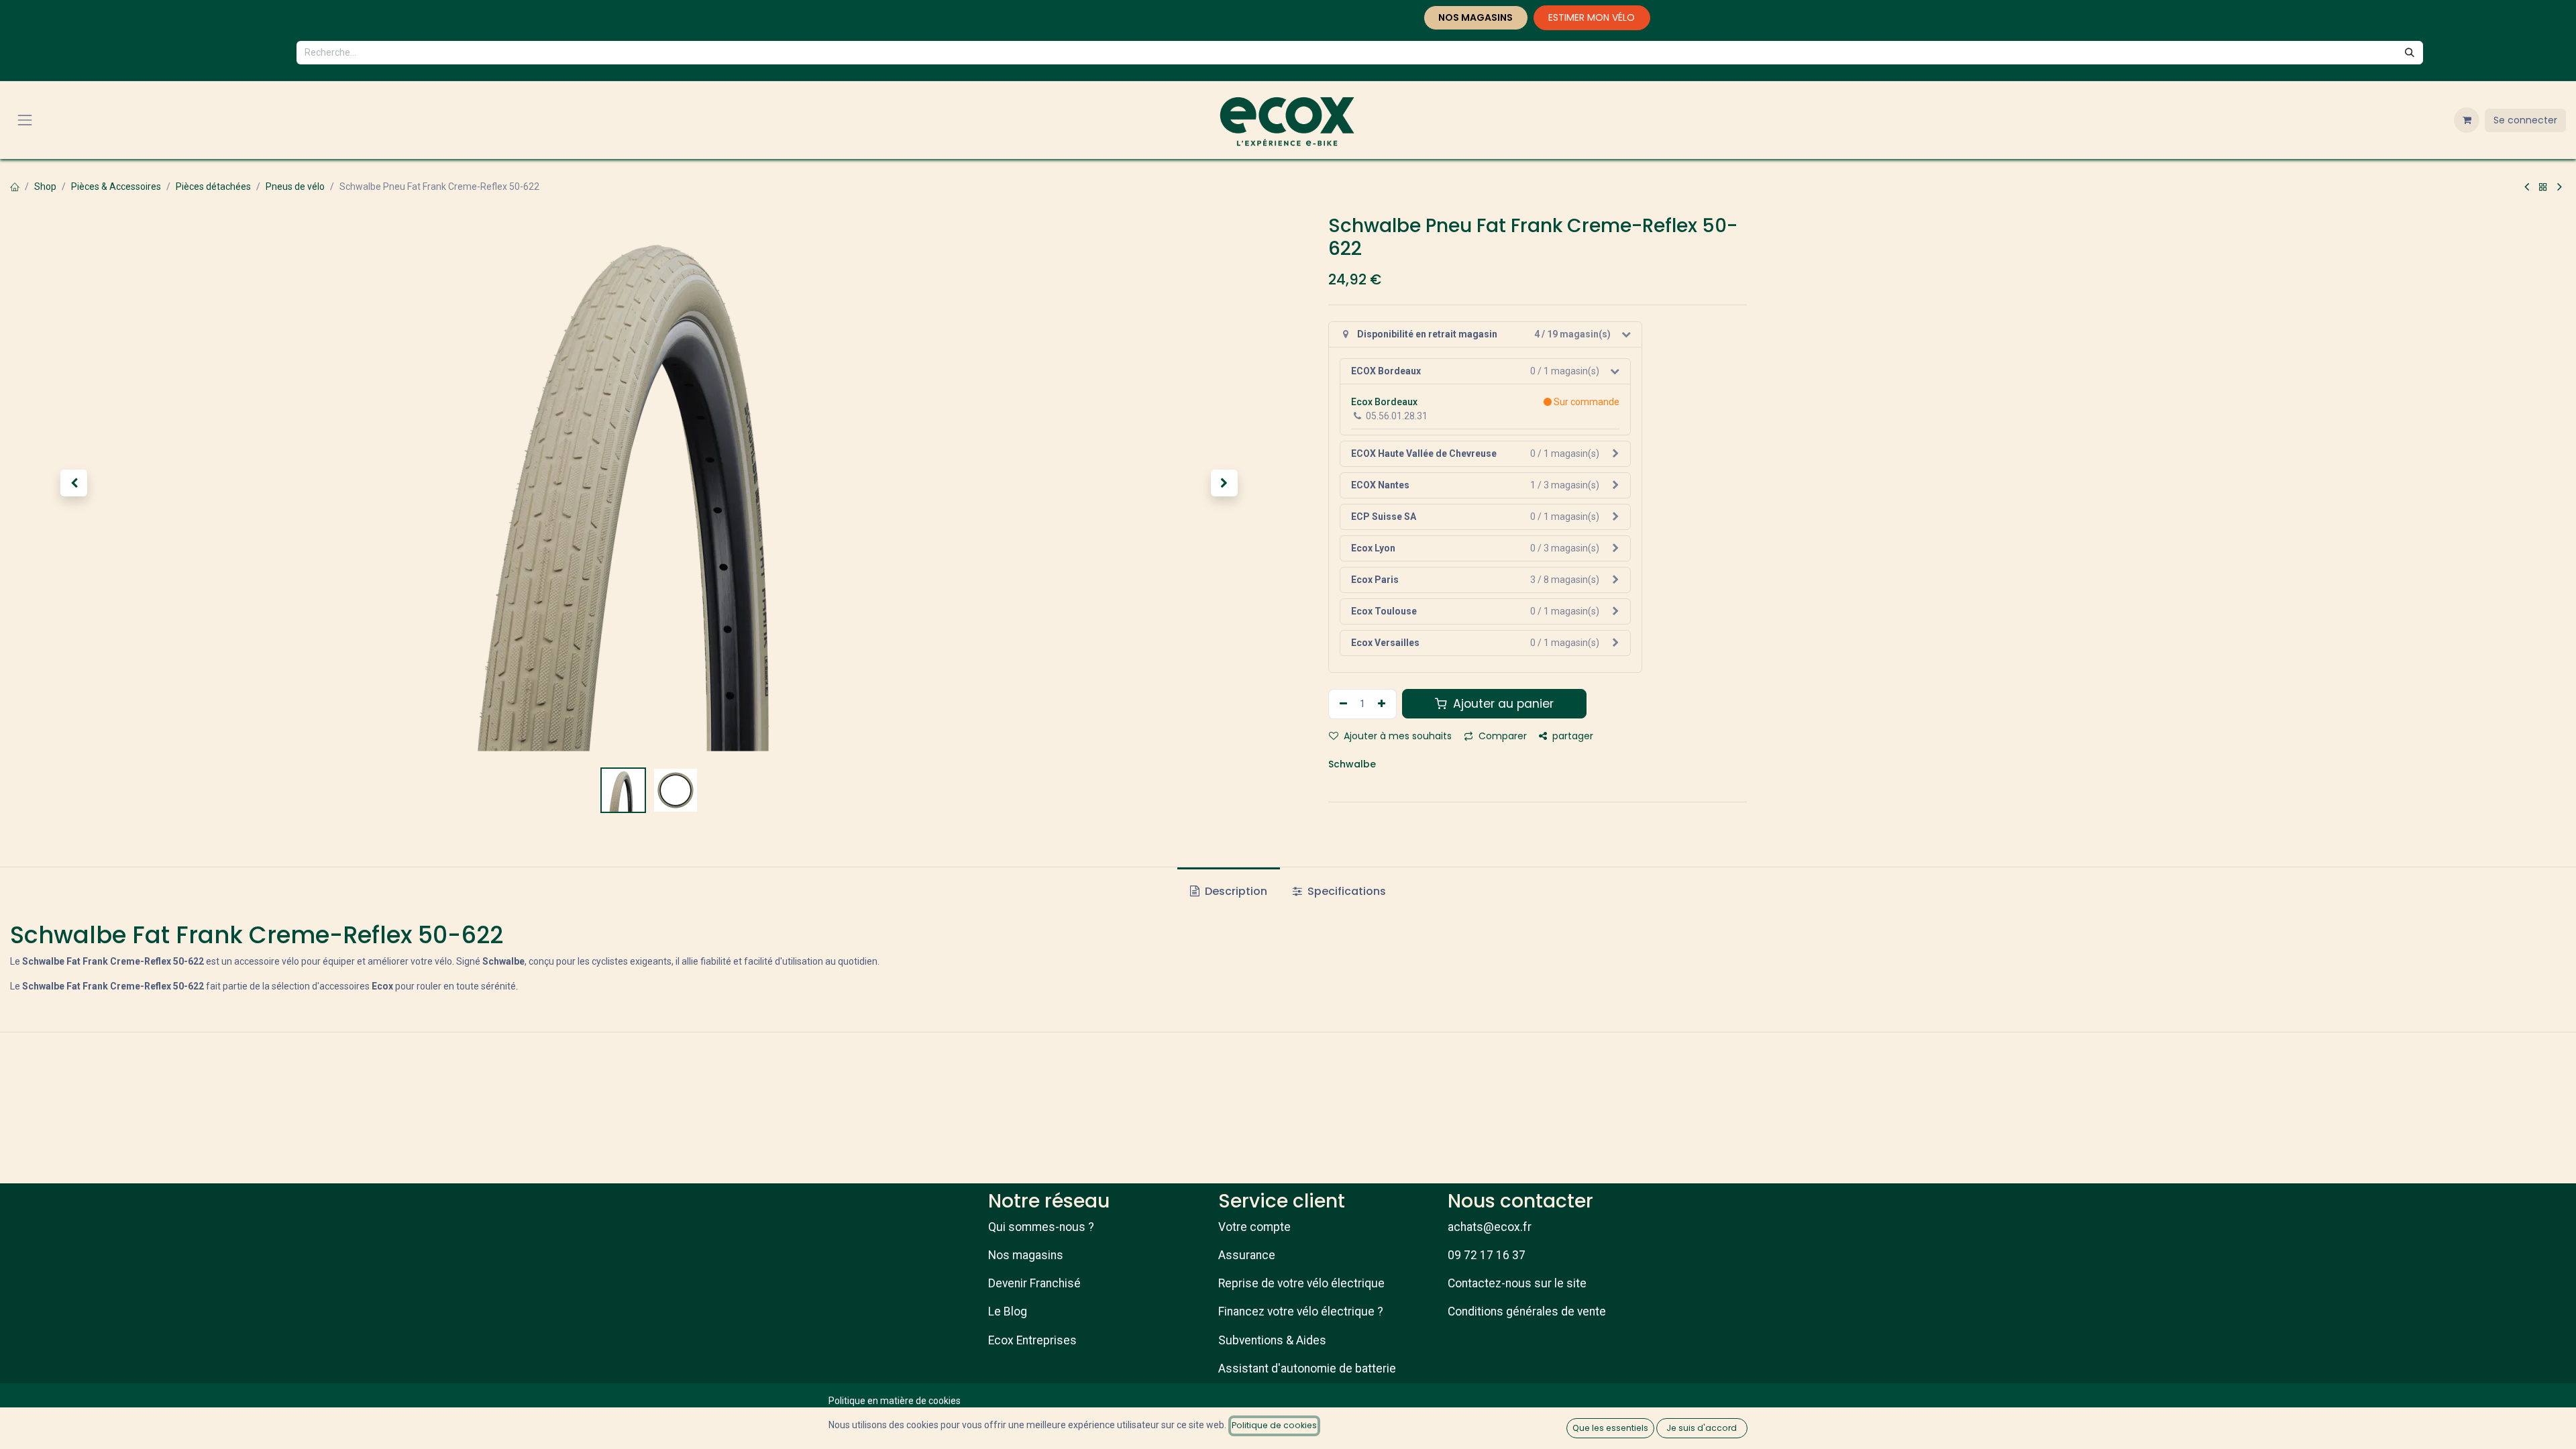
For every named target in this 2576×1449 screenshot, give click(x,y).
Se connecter (2525, 120)
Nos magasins (1026, 1255)
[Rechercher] (2410, 53)
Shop (45, 186)
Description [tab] (1235, 891)
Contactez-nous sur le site (1517, 1283)
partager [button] (1571, 736)
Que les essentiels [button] (1610, 1428)
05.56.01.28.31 (1397, 416)
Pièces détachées (213, 186)
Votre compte (1254, 1227)
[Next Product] (2560, 187)
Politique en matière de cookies (895, 1401)
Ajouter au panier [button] (1502, 704)
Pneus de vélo (295, 186)
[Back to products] (2543, 187)
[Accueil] (15, 186)
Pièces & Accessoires (116, 186)
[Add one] (1383, 704)
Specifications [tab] (1345, 891)
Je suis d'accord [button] (1702, 1428)
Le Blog (1008, 1311)
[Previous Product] (2527, 187)
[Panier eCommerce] (2467, 120)
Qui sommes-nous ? (1041, 1227)
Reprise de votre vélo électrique (1301, 1283)
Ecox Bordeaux (1384, 402)
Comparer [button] (1501, 736)
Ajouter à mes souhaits (1396, 736)
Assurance (1247, 1255)
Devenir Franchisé (1034, 1283)
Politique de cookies (1274, 1425)
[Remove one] (1342, 704)
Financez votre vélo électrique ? (1301, 1311)
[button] (74, 483)
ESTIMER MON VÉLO (1592, 17)
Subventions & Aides (1272, 1340)
